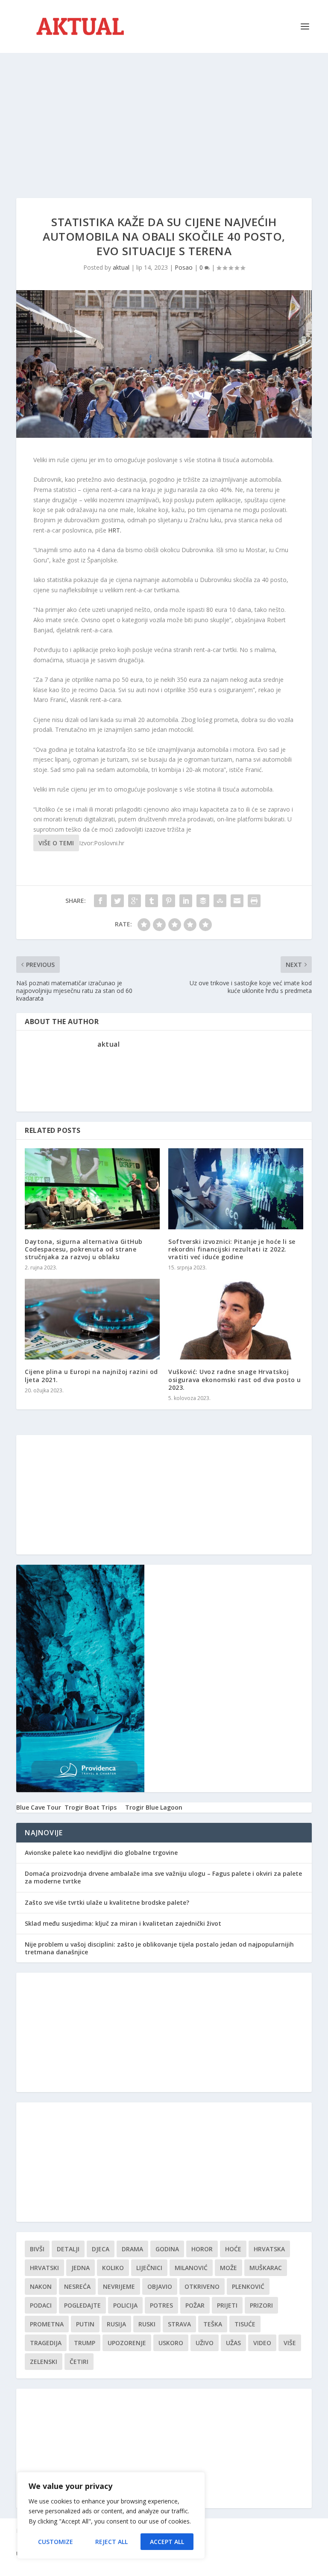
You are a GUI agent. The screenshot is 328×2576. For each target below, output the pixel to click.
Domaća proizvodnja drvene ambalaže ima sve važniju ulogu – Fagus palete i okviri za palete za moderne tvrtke (163, 1877)
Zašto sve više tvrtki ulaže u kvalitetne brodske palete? (107, 1902)
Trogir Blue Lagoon (154, 1807)
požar (195, 2305)
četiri (79, 2362)
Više (290, 2343)
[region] (111, 2515)
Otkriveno (202, 2286)
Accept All (167, 2542)
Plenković (248, 2286)
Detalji (68, 2249)
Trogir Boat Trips (91, 1807)
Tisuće (245, 2324)
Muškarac (266, 2268)
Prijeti (227, 2305)
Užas (233, 2343)
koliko (113, 2268)
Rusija (116, 2324)
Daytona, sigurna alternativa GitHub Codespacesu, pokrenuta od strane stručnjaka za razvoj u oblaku (84, 1249)
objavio (160, 2286)
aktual (121, 267)
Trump (85, 2343)
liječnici (149, 2268)
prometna (47, 2324)
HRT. (115, 530)
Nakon (41, 2286)
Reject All (111, 2542)
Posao (184, 267)
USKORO (171, 2343)
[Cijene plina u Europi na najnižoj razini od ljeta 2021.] (92, 1319)
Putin (85, 2324)
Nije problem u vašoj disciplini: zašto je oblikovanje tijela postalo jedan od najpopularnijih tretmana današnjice (159, 1948)
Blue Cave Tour (39, 1807)
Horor (202, 2249)
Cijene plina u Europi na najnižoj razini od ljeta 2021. (91, 1375)
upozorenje (127, 2343)
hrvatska (269, 2249)
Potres (161, 2305)
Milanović (191, 2268)
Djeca (101, 2249)
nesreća (77, 2286)
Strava (179, 2324)
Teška (213, 2324)
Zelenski (44, 2362)
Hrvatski (44, 2268)
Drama (132, 2249)
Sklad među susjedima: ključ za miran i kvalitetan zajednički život (123, 1923)
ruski (147, 2324)
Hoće (233, 2249)
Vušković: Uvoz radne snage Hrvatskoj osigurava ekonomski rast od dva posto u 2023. (235, 1379)
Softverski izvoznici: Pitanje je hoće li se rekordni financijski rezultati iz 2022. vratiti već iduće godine (232, 1249)
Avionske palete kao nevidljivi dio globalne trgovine (101, 1853)
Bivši (37, 2249)
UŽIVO (205, 2343)
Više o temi (56, 843)
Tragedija (46, 2343)
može (228, 2268)
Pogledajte (82, 2305)
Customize (56, 2542)
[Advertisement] (164, 117)
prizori (261, 2305)
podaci (41, 2305)
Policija (125, 2305)
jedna (81, 2268)
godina (167, 2249)
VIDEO (262, 2343)
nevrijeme (119, 2286)
